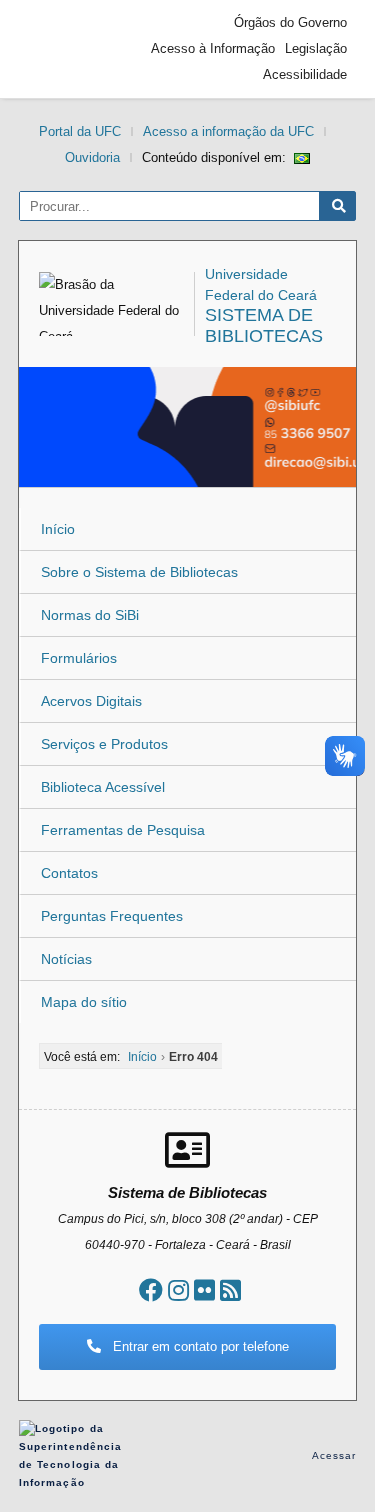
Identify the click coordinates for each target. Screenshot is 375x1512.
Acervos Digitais (91, 701)
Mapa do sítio (84, 1002)
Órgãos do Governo (290, 22)
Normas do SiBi (90, 615)
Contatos (69, 873)
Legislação (316, 48)
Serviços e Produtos (104, 744)
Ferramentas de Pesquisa (123, 830)
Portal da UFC (80, 131)
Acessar (334, 1455)
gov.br (64, 49)
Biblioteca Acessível (103, 787)
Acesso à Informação (213, 48)
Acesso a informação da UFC (228, 131)
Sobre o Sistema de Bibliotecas (139, 572)
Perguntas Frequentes (112, 916)
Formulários (79, 658)
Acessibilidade (305, 74)
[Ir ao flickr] (204, 1290)
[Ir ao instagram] (178, 1290)
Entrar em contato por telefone (199, 1346)
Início (58, 529)
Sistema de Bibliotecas (264, 325)
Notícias (66, 959)
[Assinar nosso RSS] (230, 1290)
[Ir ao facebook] (151, 1290)
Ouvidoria (92, 157)
